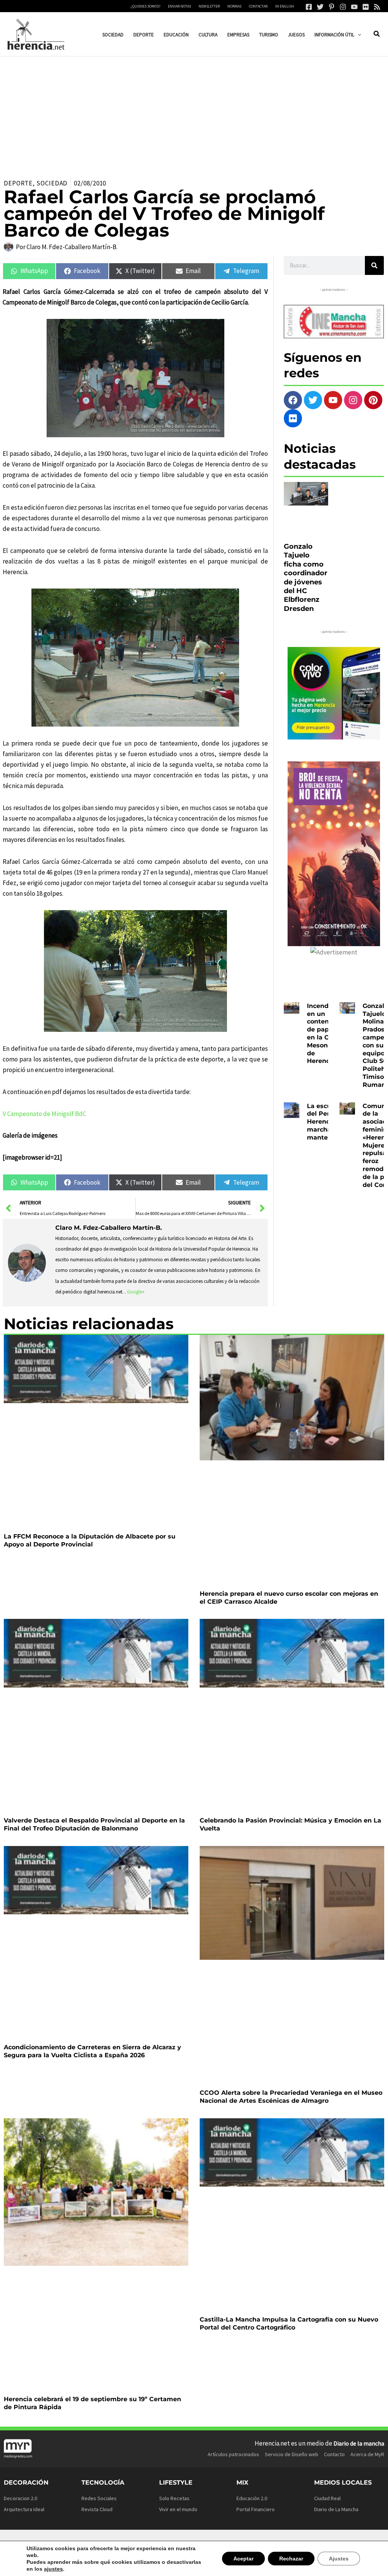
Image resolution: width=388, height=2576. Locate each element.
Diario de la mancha (359, 2443)
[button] (358, 35)
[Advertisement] (194, 113)
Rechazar (293, 2562)
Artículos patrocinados (233, 2454)
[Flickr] (366, 7)
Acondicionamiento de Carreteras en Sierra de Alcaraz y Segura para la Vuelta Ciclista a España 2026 (92, 2051)
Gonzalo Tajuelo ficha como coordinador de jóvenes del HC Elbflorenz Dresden (306, 578)
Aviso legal (230, 2546)
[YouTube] (354, 7)
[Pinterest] (332, 7)
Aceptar (247, 2562)
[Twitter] (320, 7)
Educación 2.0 (252, 2498)
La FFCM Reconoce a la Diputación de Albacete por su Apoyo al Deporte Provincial (90, 1540)
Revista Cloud (97, 2509)
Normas (234, 6)
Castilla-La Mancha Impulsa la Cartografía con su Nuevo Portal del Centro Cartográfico (289, 2323)
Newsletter (209, 6)
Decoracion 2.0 (20, 2498)
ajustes (35, 2569)
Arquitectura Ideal (24, 2509)
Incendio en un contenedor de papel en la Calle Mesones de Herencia (325, 1034)
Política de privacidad (268, 2546)
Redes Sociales (99, 2498)
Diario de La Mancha (336, 2509)
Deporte (18, 183)
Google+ (136, 1292)
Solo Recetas (174, 2498)
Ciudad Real (327, 2498)
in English (285, 6)
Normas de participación (319, 2546)
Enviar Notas (179, 6)
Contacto (334, 2454)
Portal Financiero (256, 2509)
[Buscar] (374, 265)
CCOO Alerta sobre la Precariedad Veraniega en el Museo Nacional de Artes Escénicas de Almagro (291, 2097)
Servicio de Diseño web (292, 2454)
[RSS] (377, 7)
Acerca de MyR (367, 2454)
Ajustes (339, 2562)
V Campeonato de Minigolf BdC (44, 1114)
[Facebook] (309, 7)
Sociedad (52, 183)
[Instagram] (343, 7)
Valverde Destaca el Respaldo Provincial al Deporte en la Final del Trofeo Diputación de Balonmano (94, 1824)
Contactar (258, 6)
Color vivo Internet (65, 2542)
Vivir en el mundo (178, 2509)
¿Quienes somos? (145, 6)
